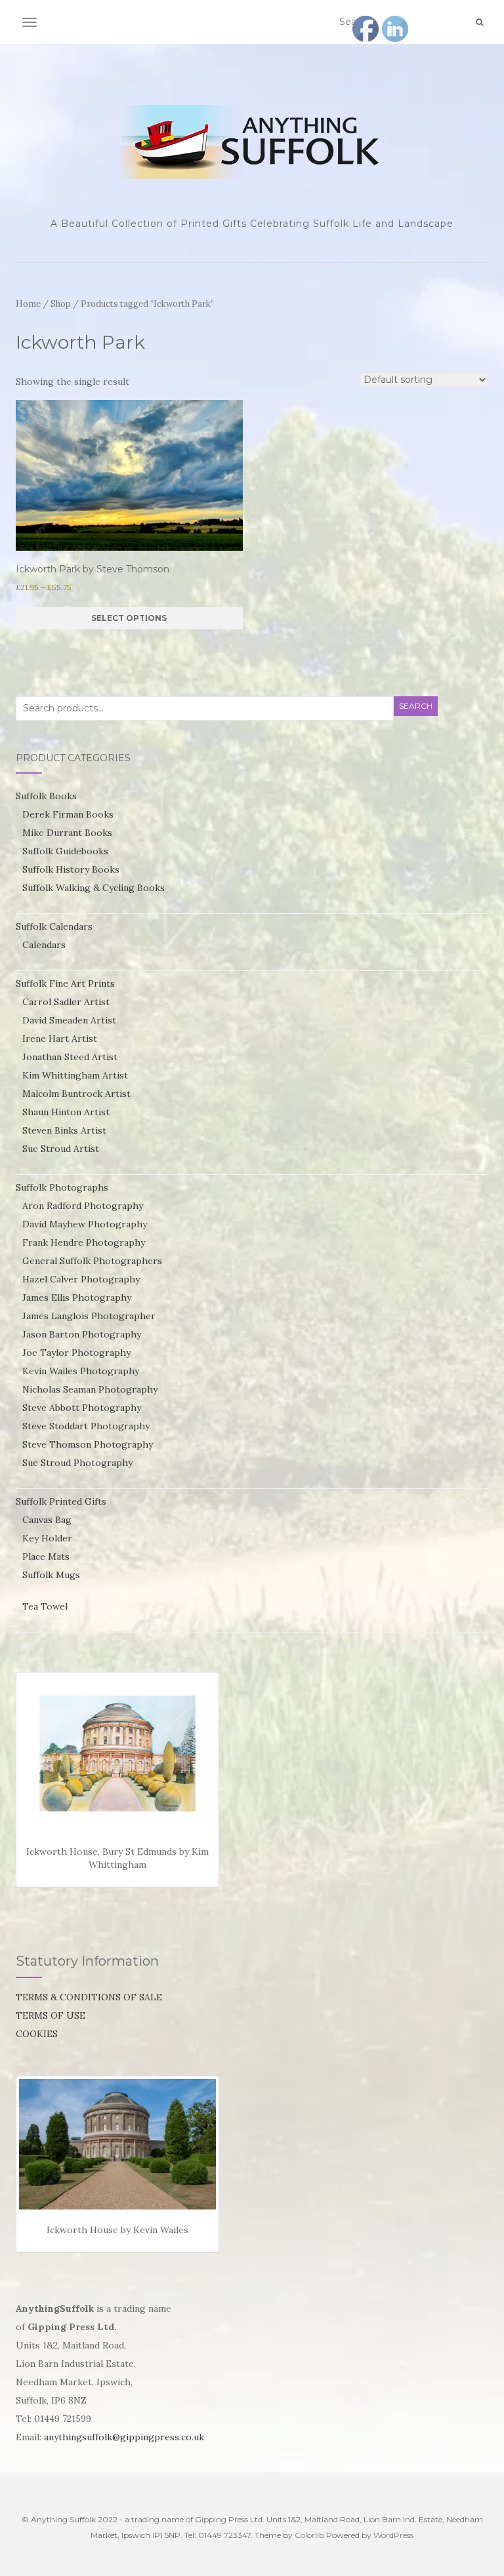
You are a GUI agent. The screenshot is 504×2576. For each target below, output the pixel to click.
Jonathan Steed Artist (70, 1057)
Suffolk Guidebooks (65, 851)
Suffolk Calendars (54, 926)
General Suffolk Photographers (92, 1261)
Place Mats (46, 1556)
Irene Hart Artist (60, 1039)
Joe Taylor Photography (76, 1353)
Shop (61, 304)
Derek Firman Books (68, 814)
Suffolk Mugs (51, 1575)
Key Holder (47, 1538)
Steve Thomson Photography (88, 1444)
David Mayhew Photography (85, 1224)
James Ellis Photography (77, 1298)
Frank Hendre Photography (84, 1242)
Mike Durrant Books (67, 833)
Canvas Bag (47, 1520)
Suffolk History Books (71, 869)
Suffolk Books (46, 796)
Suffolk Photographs (62, 1187)
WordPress (393, 2535)
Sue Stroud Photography (77, 1463)
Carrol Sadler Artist (66, 1002)
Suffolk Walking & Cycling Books (94, 888)
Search (416, 706)
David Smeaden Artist (69, 1020)
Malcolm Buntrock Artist (76, 1094)
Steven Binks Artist (64, 1130)
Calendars (44, 945)
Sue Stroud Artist (61, 1149)
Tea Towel (45, 1606)
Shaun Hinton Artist (66, 1112)
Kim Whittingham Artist (75, 1075)
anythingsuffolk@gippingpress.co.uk (124, 2437)
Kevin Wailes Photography (81, 1371)
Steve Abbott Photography (82, 1408)
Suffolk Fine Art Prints (65, 983)
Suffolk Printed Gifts (61, 1501)
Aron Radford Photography (83, 1206)
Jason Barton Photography (82, 1334)
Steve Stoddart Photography (86, 1426)
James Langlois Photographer (89, 1316)
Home (28, 304)
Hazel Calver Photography (81, 1279)
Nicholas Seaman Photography (90, 1389)
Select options (129, 618)
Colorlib (309, 2535)
